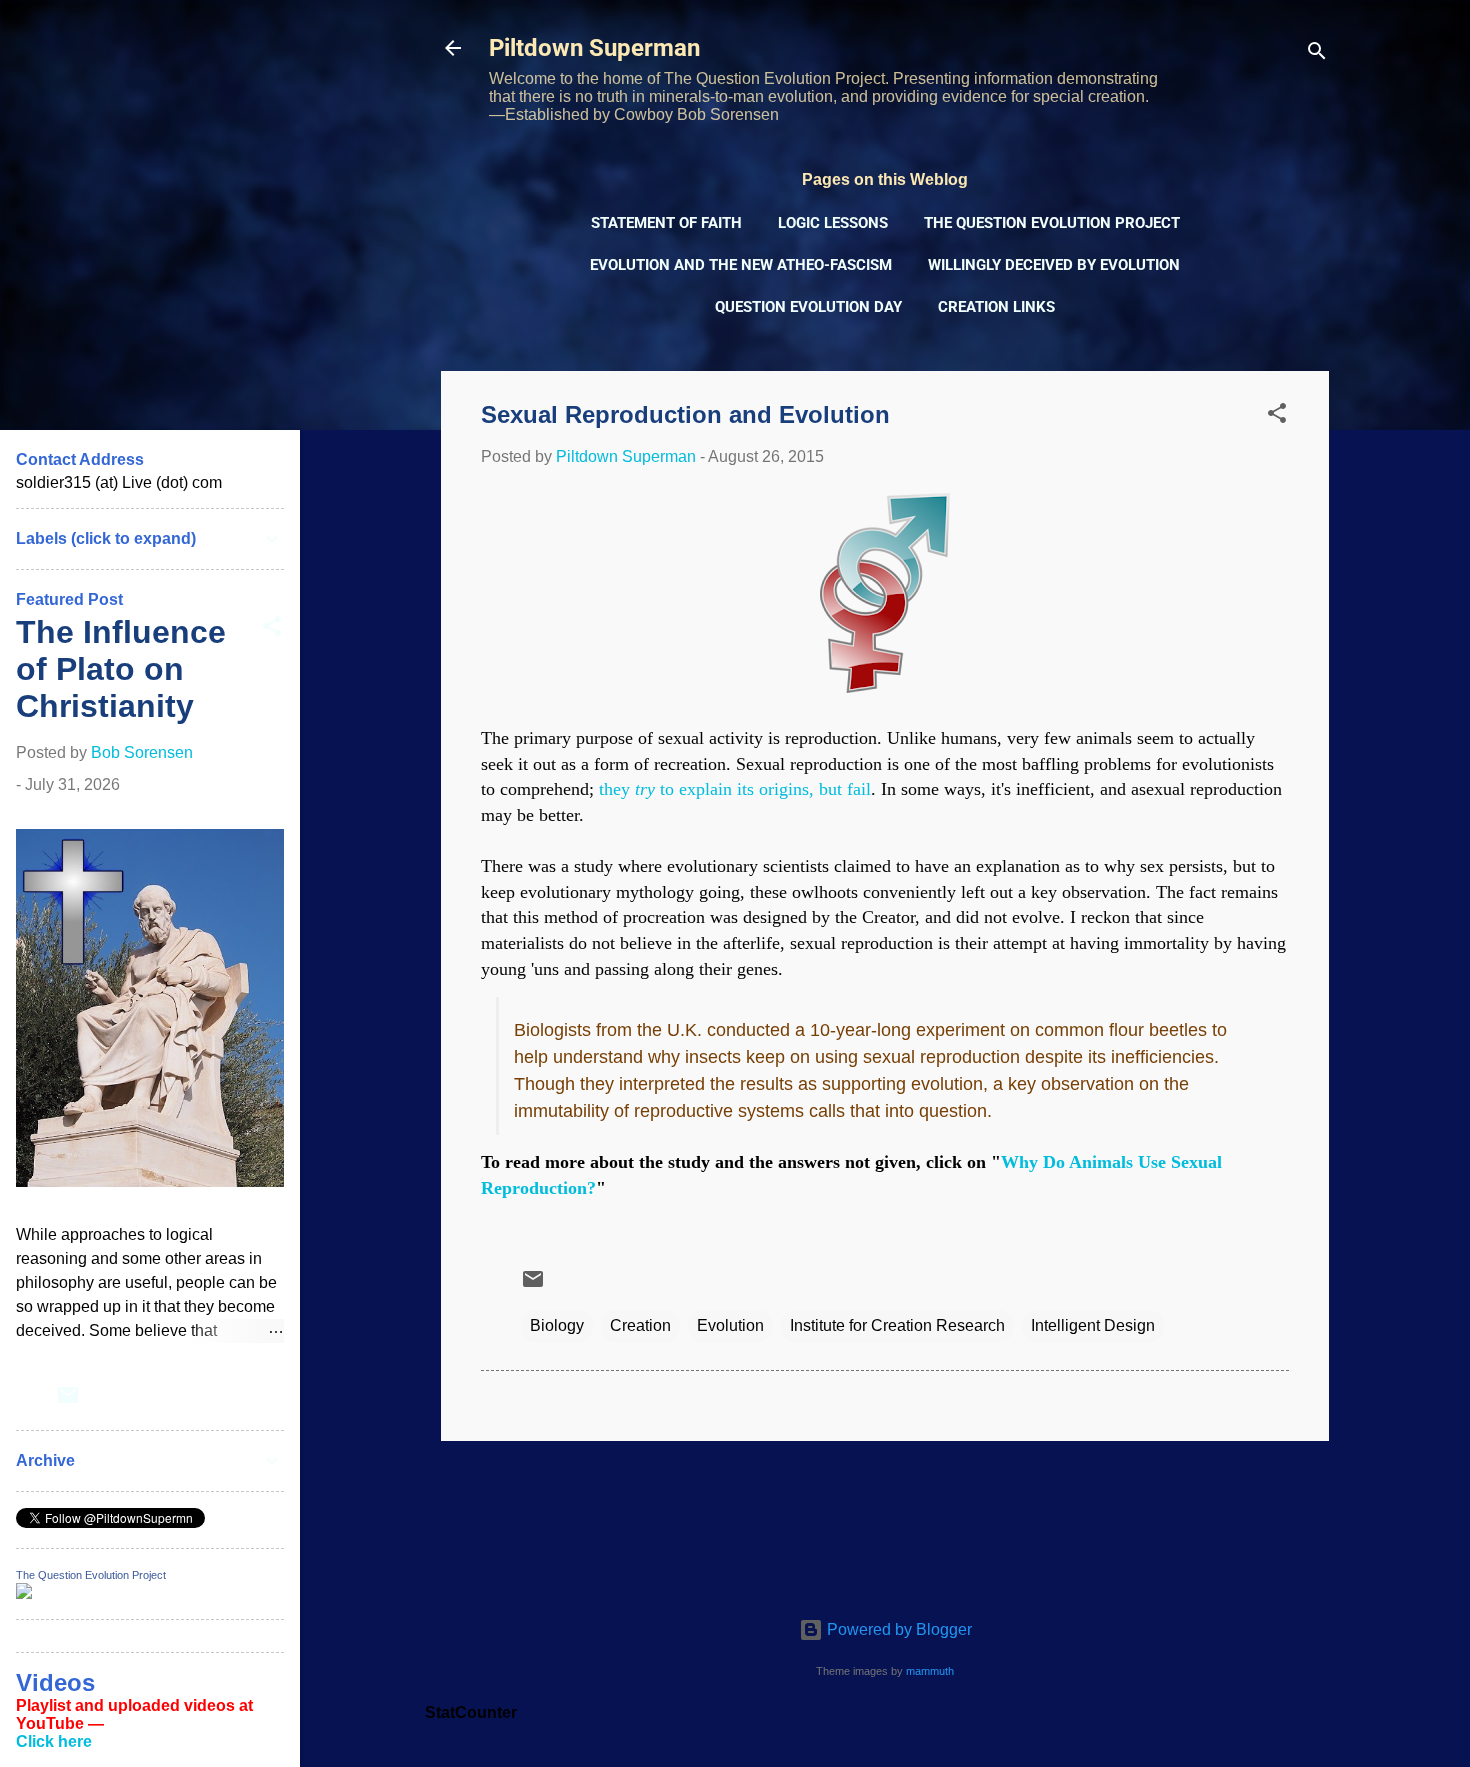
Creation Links (996, 307)
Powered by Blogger (897, 1629)
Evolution (730, 1325)
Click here (54, 1741)
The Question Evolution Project (1052, 223)
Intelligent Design (1093, 1325)
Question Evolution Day (808, 307)
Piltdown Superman (594, 48)
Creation (640, 1325)
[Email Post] (533, 1285)
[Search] (1317, 54)
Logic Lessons (833, 223)
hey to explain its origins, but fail (735, 789)
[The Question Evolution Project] (24, 1593)
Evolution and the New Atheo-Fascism (741, 265)
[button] (1277, 416)
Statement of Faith (666, 223)
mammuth (930, 1671)
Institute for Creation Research (897, 1325)
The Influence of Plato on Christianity (121, 669)
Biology (557, 1325)
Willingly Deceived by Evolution (1054, 265)
